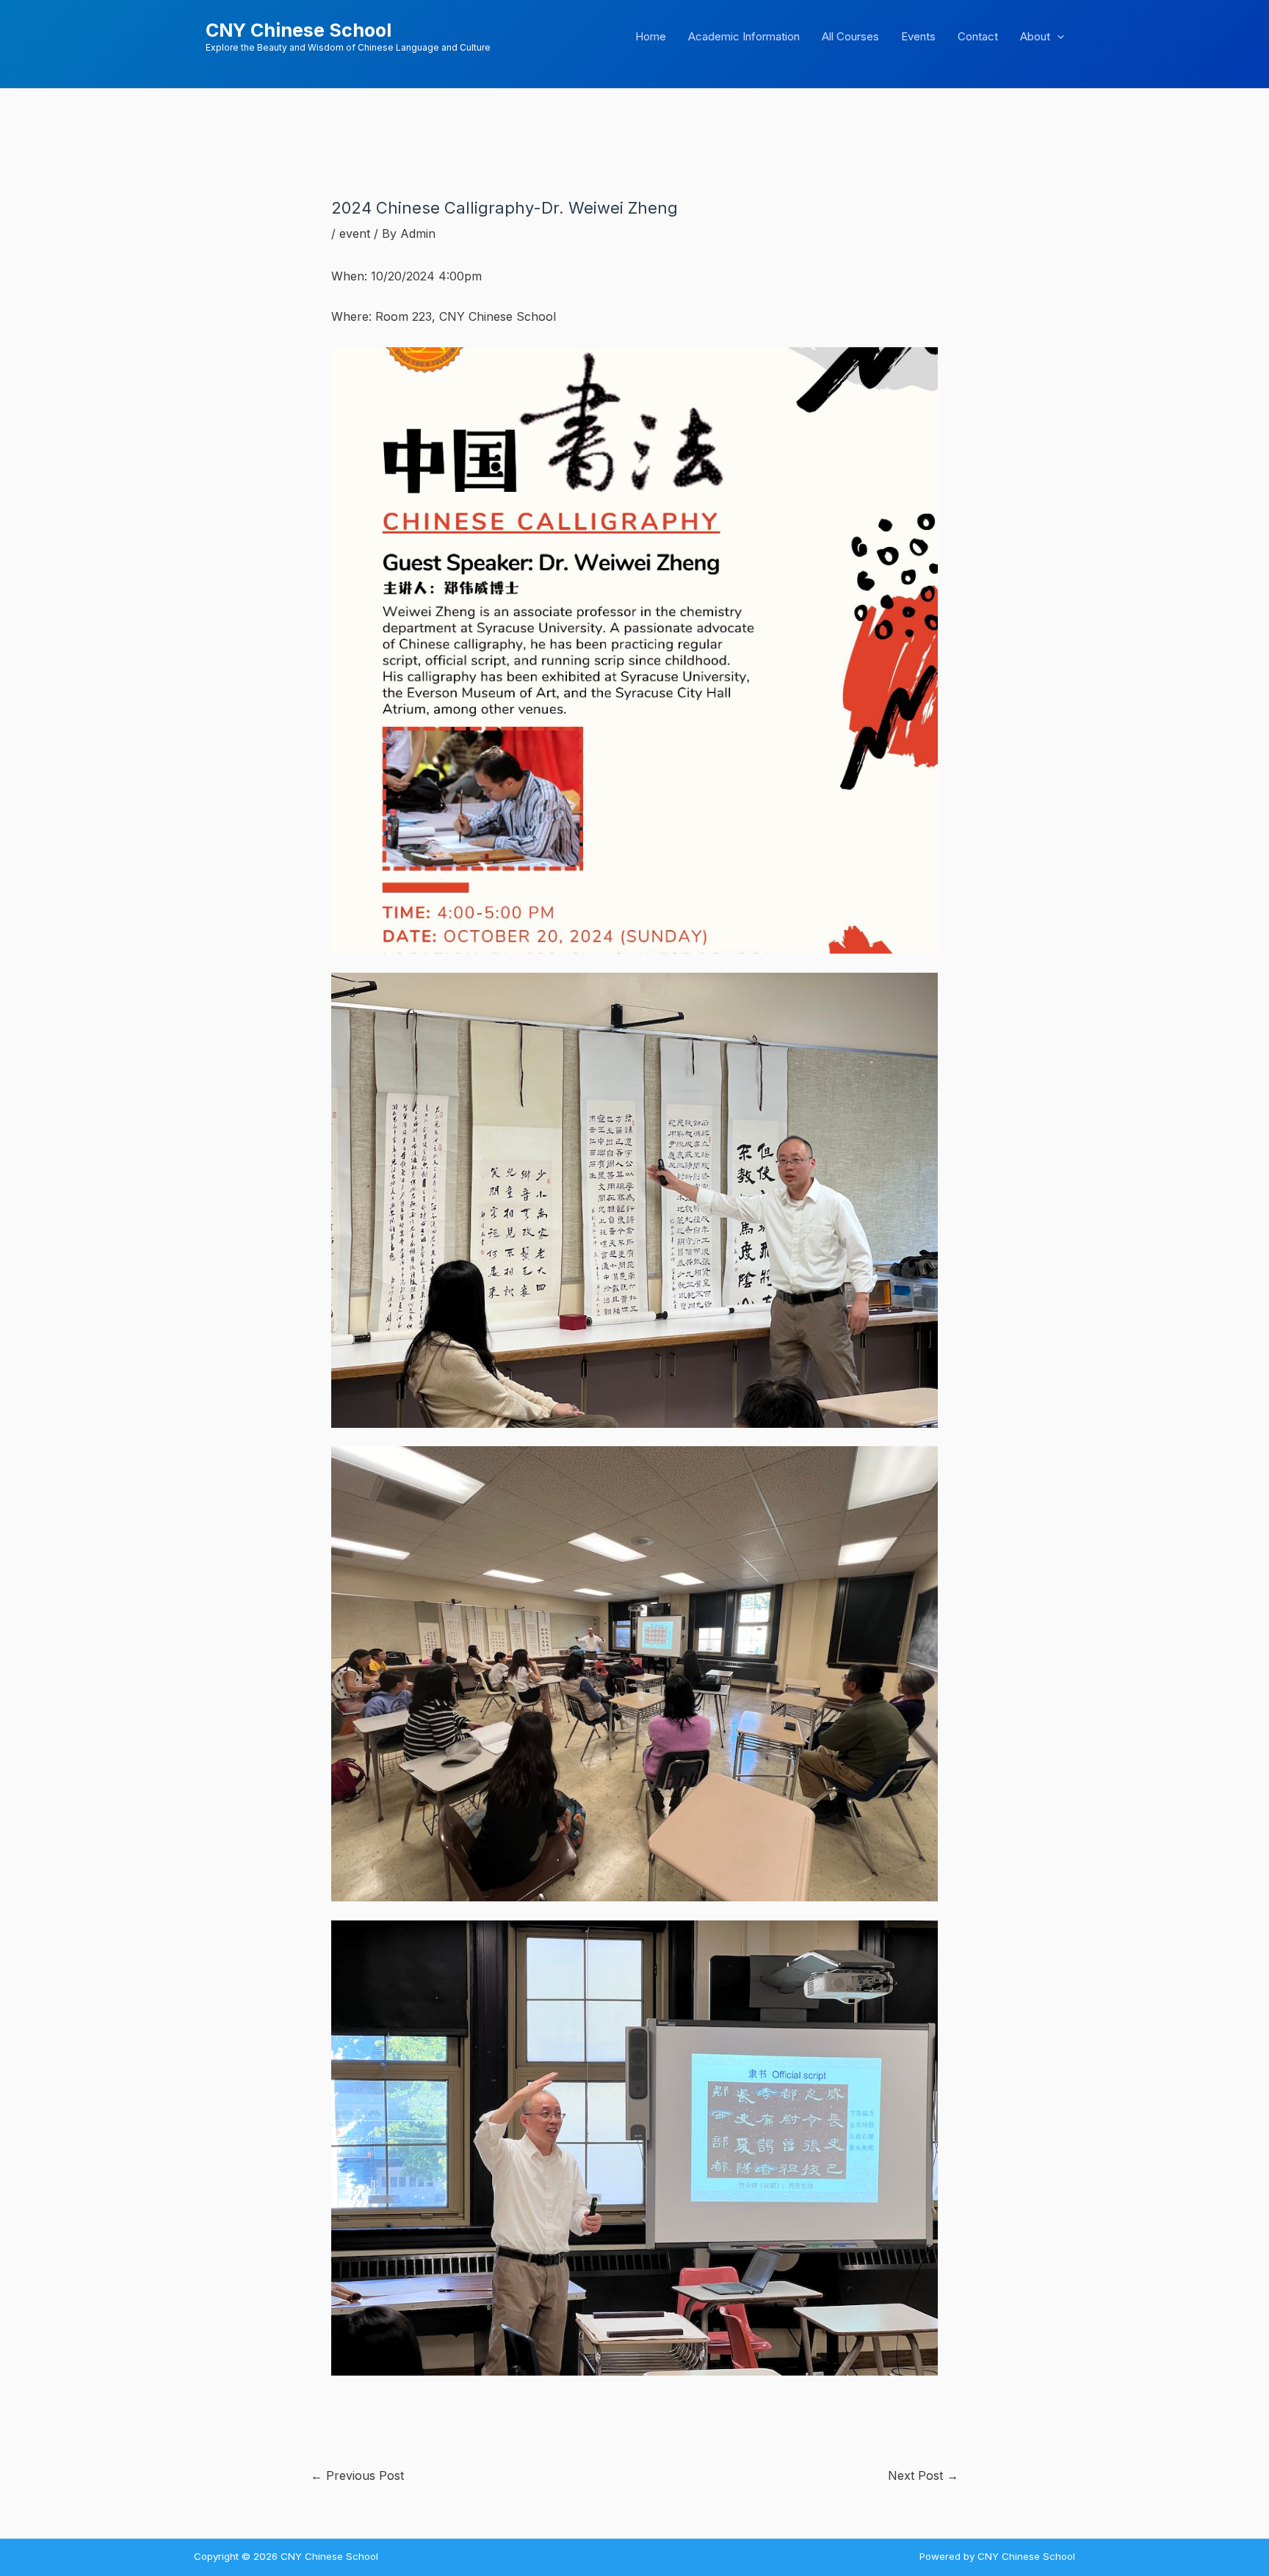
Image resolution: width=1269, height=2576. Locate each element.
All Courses (850, 36)
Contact (978, 36)
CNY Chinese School (299, 30)
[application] (1057, 37)
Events (918, 36)
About (1035, 36)
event (355, 233)
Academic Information (744, 36)
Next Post (923, 2475)
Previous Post (357, 2475)
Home (651, 36)
